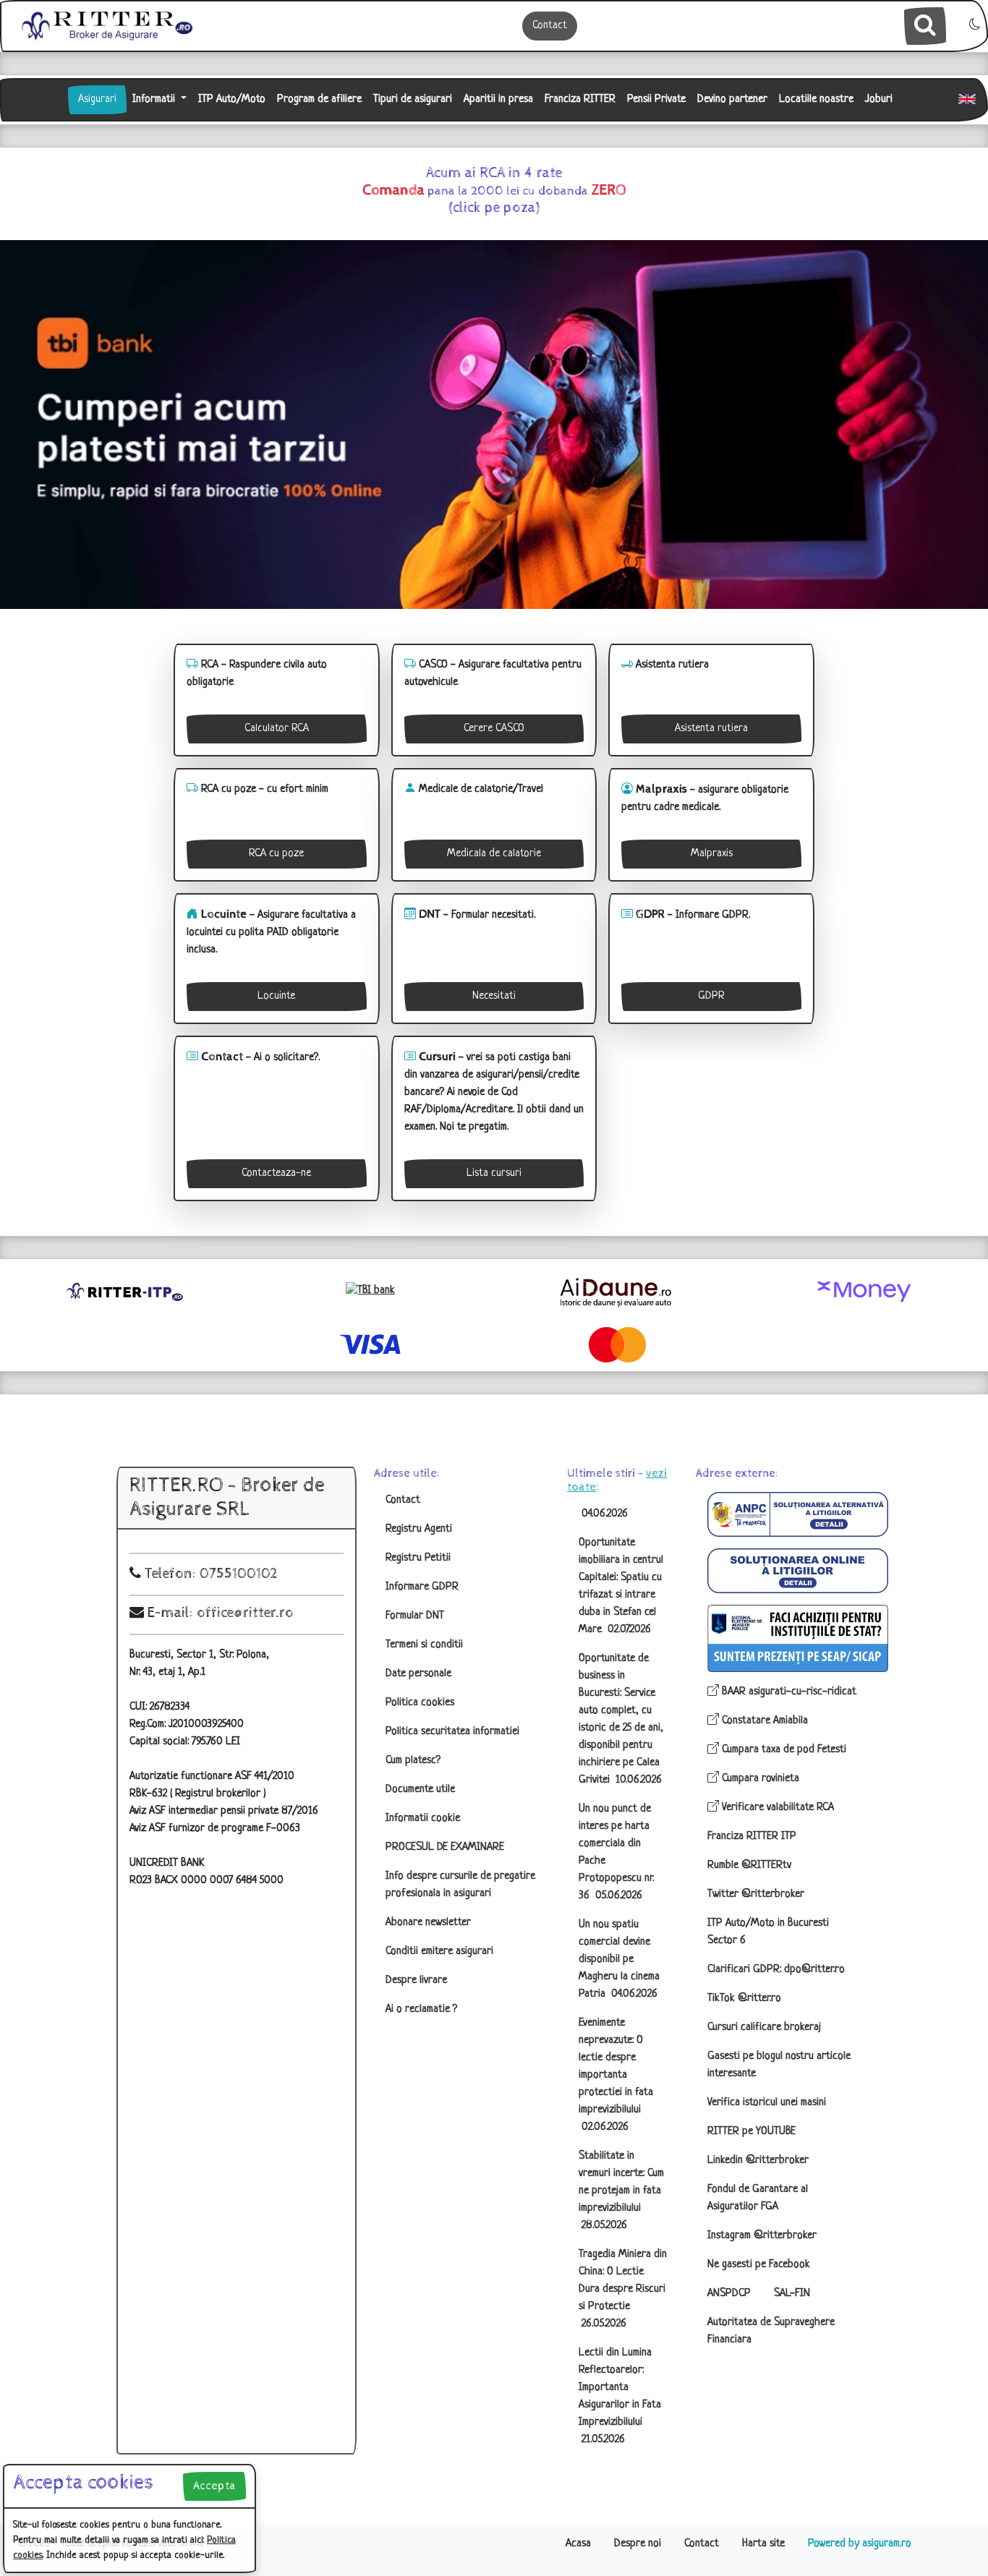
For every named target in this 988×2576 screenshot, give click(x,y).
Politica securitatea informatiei (452, 1732)
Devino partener (732, 99)
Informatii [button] (155, 99)
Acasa (578, 2544)
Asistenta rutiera (711, 729)
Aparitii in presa (498, 99)
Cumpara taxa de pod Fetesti (783, 1750)
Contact (550, 26)
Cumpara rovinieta (759, 1779)
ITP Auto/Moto (232, 99)
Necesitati (494, 996)
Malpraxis (712, 854)
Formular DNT (415, 1616)
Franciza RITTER (580, 99)
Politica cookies (420, 1703)
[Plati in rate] (370, 1291)
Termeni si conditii (424, 1645)
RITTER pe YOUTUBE (751, 2132)
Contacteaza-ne (276, 1173)
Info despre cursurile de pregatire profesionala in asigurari (460, 1885)
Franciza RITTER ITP (752, 1837)
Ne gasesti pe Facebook (759, 2265)
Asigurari (97, 99)
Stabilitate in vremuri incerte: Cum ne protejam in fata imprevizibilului (621, 2191)
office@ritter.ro (245, 1613)
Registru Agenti (419, 1529)
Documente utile (420, 1790)
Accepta (214, 2486)
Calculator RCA (277, 729)
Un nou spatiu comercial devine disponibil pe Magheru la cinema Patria (619, 1959)
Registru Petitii (418, 1558)
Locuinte (276, 996)
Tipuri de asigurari (413, 99)
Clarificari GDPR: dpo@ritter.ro (776, 1970)
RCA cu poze (276, 854)
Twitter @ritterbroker (756, 1894)
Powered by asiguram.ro (860, 2544)
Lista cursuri (494, 1173)
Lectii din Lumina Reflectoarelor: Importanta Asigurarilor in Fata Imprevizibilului (620, 2396)
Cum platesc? (413, 1761)
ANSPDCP (729, 2294)
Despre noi (638, 2544)
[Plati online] (864, 1292)
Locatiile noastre (816, 99)
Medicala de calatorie (494, 854)
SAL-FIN (792, 2294)
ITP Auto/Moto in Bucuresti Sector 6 (768, 1932)
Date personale (418, 1674)
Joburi (879, 99)
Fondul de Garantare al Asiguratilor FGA (758, 2198)
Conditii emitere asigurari (439, 1952)
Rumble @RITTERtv (749, 1865)
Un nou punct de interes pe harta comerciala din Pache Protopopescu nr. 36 (616, 1852)
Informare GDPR (422, 1587)
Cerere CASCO (494, 729)
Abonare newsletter (428, 1923)
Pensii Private (656, 99)
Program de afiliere (319, 99)
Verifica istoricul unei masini (767, 2103)
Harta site (763, 2544)
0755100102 (239, 1574)
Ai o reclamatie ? (421, 2009)
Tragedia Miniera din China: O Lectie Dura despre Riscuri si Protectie (623, 2289)
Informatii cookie (423, 1818)
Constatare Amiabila (763, 1721)
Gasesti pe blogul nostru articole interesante (779, 2065)
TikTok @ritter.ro (744, 1999)
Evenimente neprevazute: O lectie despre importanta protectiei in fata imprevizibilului (616, 2075)
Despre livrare (416, 1980)
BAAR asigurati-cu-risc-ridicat (788, 1692)
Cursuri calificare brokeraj (764, 2027)
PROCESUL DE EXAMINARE (445, 1847)
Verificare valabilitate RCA (776, 1808)
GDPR (711, 996)
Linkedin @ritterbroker (758, 2161)
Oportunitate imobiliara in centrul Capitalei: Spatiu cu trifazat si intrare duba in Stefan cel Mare (621, 1586)
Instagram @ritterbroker (762, 2236)
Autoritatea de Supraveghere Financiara (771, 2331)
